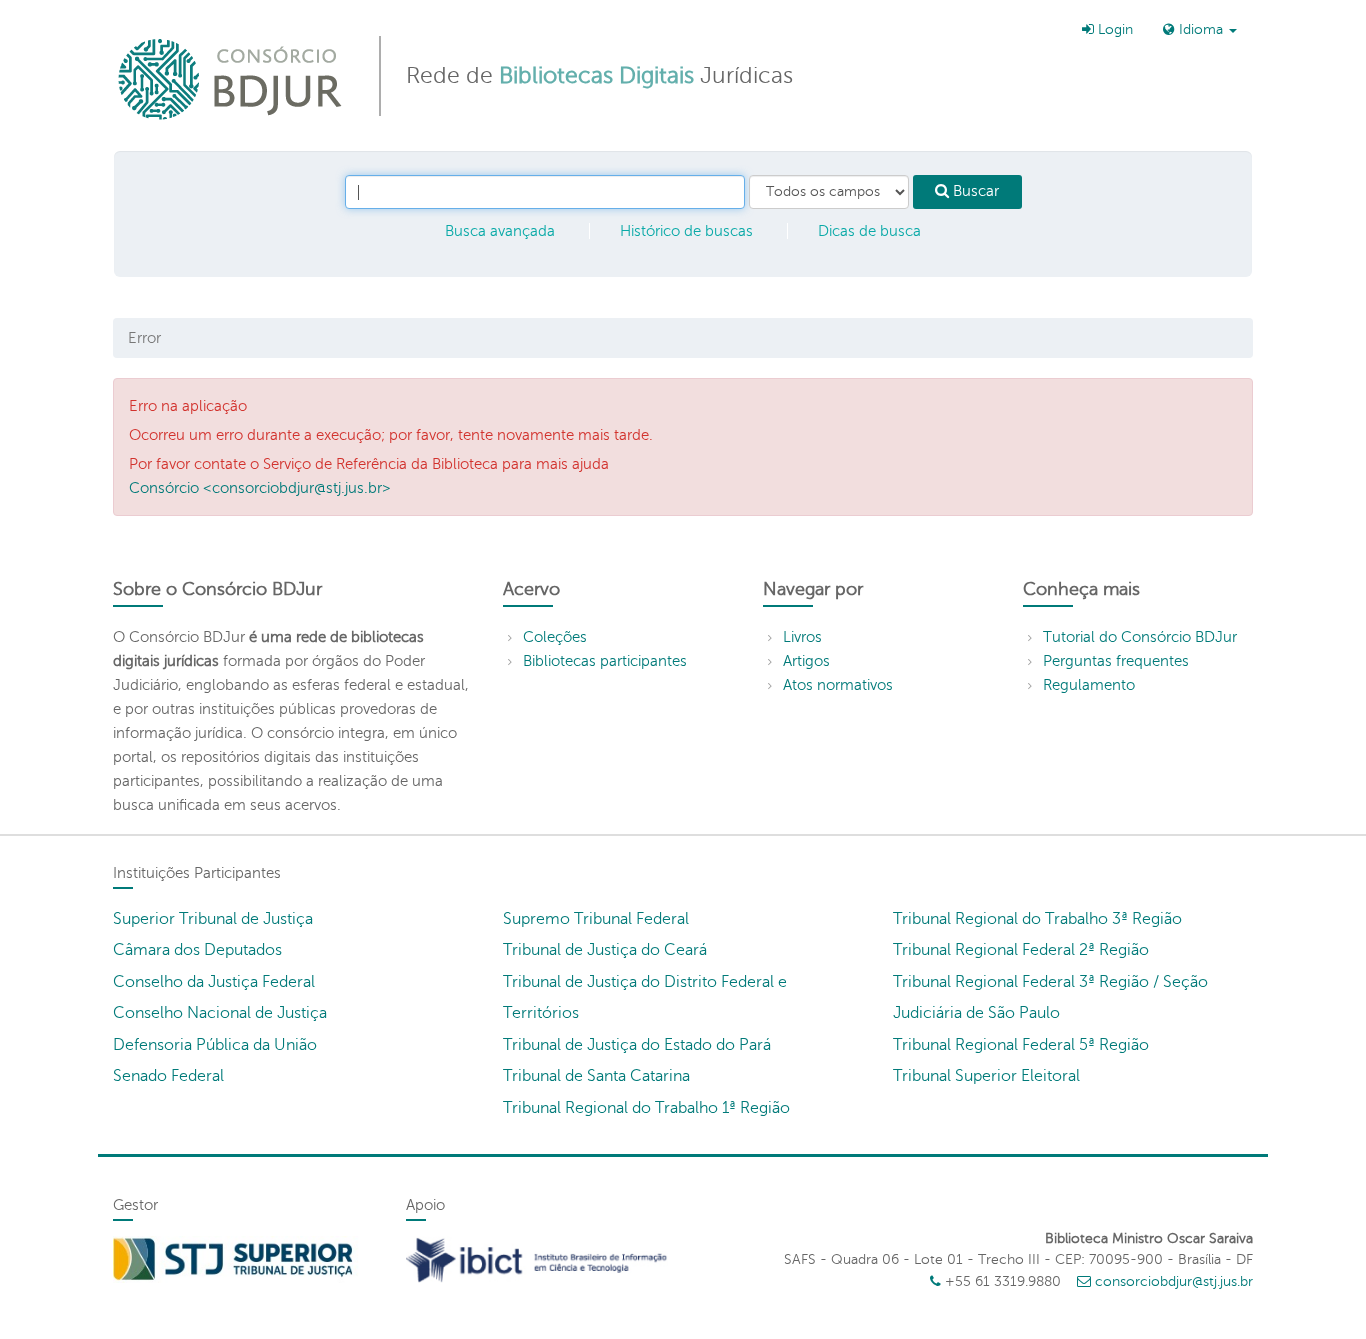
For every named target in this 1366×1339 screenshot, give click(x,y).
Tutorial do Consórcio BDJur (1140, 637)
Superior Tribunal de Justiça (213, 919)
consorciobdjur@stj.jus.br (1174, 1281)
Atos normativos (838, 685)
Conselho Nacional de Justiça (220, 1013)
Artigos (806, 661)
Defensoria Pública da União (215, 1045)
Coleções (555, 637)
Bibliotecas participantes (605, 661)
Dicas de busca (869, 231)
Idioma (1201, 29)
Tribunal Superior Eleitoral (986, 1076)
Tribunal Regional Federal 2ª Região (1021, 950)
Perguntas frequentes (1116, 661)
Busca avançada (500, 231)
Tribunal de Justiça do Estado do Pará (637, 1045)
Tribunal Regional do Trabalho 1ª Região (646, 1108)
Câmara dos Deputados (197, 950)
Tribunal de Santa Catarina (596, 1076)
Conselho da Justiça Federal (214, 982)
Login (1113, 29)
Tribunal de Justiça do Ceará (605, 950)
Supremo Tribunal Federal (596, 919)
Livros (802, 637)
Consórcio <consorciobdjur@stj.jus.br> (260, 488)
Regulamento (1089, 685)
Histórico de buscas (686, 231)
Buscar (974, 191)
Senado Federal (168, 1076)
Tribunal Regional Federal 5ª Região (1021, 1045)
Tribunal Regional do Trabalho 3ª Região (1037, 919)
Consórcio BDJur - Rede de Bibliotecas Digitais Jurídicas (231, 78)
